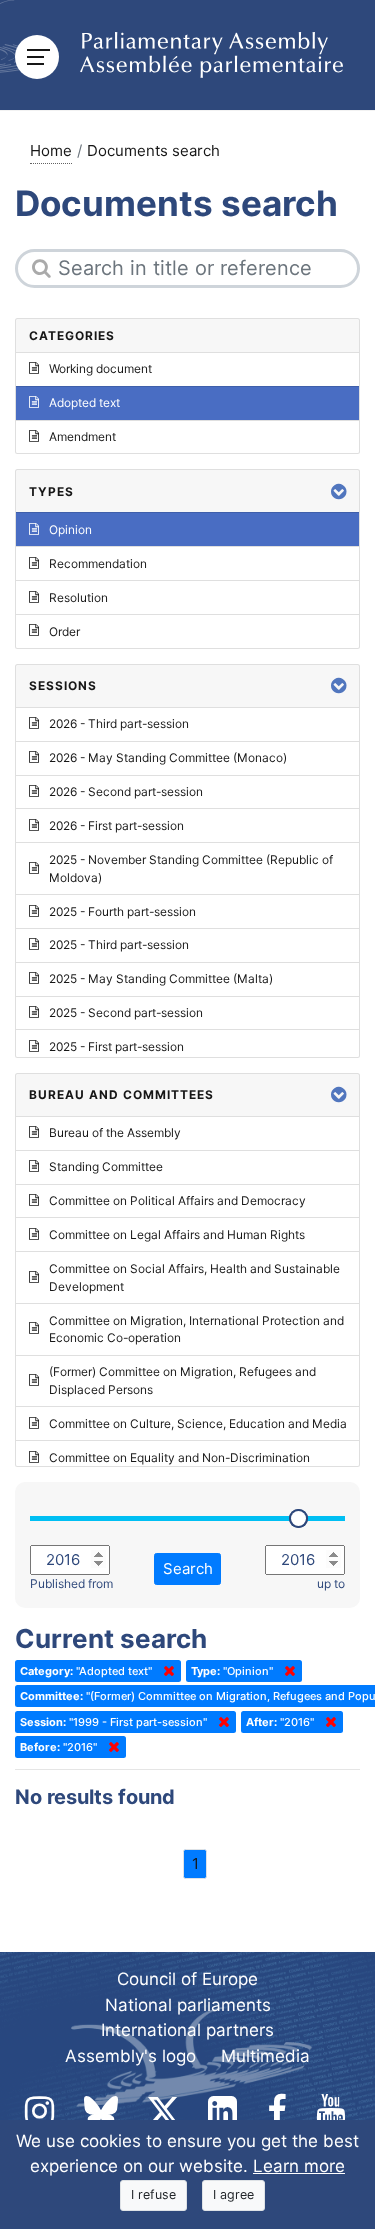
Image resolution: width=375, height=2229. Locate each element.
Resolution (78, 597)
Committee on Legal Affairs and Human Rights (177, 1234)
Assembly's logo (130, 2056)
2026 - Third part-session (119, 723)
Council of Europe (187, 1979)
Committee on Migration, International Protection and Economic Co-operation (196, 1329)
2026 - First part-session (116, 825)
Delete (165, 1671)
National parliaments (188, 2005)
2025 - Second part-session (126, 1012)
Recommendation (98, 563)
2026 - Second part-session (126, 791)
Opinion (70, 529)
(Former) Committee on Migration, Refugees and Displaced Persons (182, 1380)
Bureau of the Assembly (115, 1132)
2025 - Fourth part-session (122, 911)
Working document (100, 368)
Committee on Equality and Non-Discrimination (179, 1457)
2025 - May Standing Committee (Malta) (161, 978)
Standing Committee (106, 1166)
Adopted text (84, 402)
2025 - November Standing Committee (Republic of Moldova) (191, 868)
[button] (339, 491)
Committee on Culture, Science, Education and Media (198, 1423)
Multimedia (265, 2056)
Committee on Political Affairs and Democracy (177, 1200)
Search (188, 1568)
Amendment (82, 436)
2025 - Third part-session (119, 944)
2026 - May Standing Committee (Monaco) (168, 757)
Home (51, 150)
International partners (187, 2030)
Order (64, 631)
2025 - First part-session (116, 1046)
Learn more (299, 2166)
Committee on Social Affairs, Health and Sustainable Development (194, 1277)
